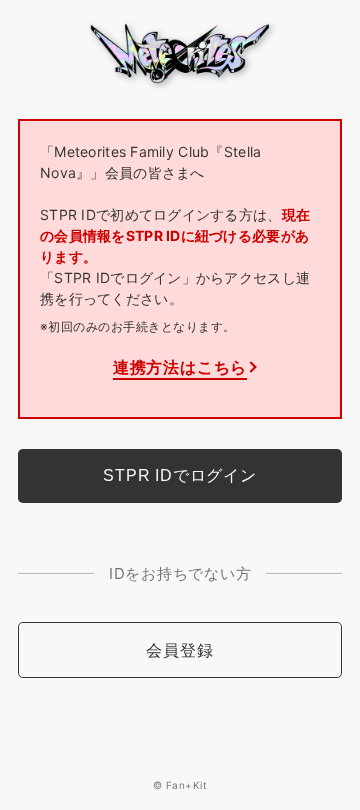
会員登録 (179, 650)
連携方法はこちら (180, 367)
